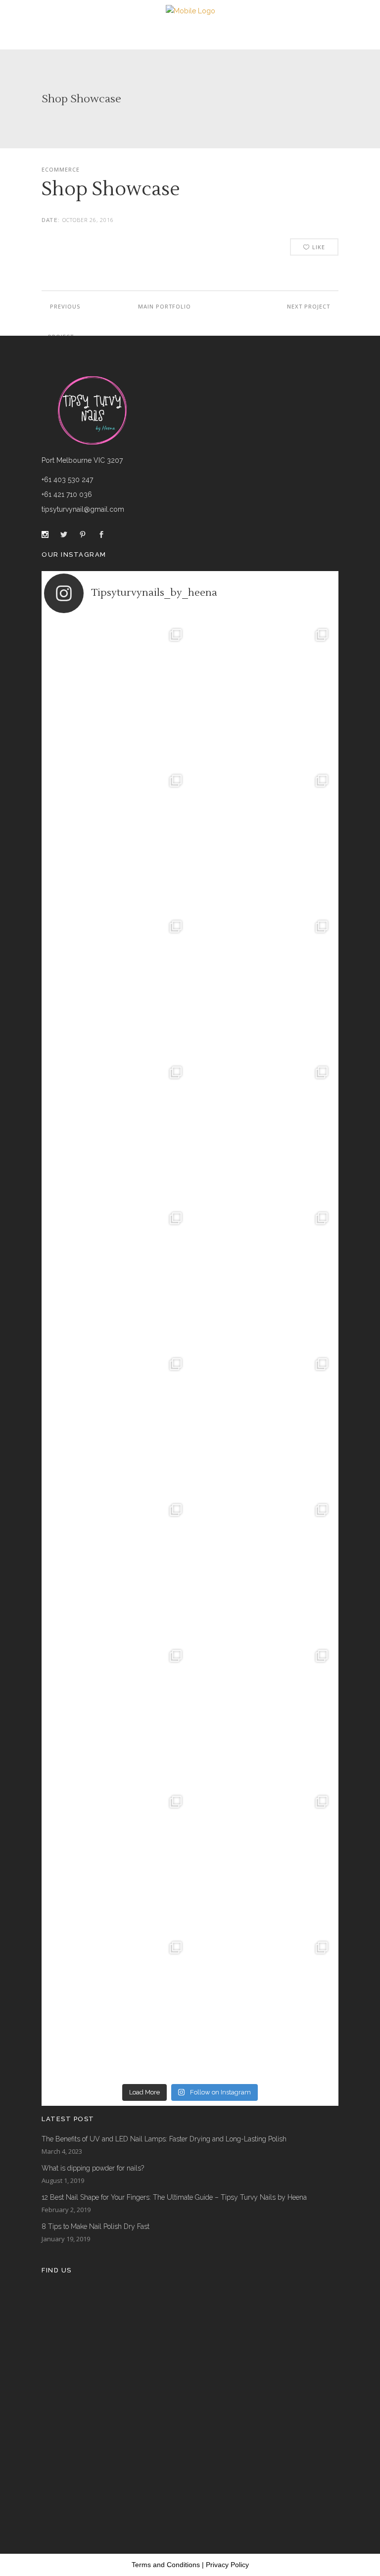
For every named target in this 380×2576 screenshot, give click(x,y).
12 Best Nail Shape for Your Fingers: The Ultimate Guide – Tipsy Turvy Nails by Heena (174, 2197)
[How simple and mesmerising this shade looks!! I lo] (263, 2006)
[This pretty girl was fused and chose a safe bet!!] (263, 1131)
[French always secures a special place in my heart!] (263, 693)
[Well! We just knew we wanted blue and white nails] (117, 985)
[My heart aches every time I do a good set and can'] (117, 1860)
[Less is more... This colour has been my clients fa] (263, 985)
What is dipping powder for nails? (93, 2168)
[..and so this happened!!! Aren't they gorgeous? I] (263, 1277)
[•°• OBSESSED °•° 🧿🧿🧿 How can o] (263, 839)
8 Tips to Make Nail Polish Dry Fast (95, 2226)
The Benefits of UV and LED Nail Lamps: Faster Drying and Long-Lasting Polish (164, 2139)
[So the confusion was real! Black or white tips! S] (263, 1860)
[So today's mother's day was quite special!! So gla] (117, 1131)
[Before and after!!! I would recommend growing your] (117, 2006)
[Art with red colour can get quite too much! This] (263, 1423)
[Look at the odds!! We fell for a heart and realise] (117, 1277)
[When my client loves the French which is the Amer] (117, 693)
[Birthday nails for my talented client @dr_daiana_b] (263, 1569)
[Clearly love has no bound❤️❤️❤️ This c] (117, 1569)
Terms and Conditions (166, 2565)
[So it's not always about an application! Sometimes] (117, 839)
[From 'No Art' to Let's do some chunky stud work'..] (117, 1423)
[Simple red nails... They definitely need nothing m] (263, 1714)
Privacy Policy (227, 2565)
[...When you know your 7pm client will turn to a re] (117, 1714)
